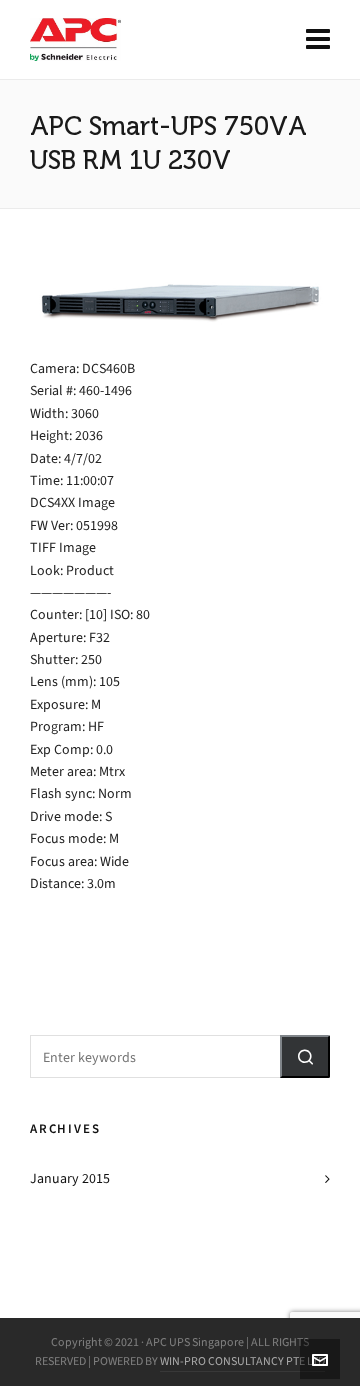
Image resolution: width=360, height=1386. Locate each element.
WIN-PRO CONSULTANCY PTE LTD (242, 1361)
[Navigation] (318, 40)
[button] (305, 1056)
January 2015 (70, 1178)
